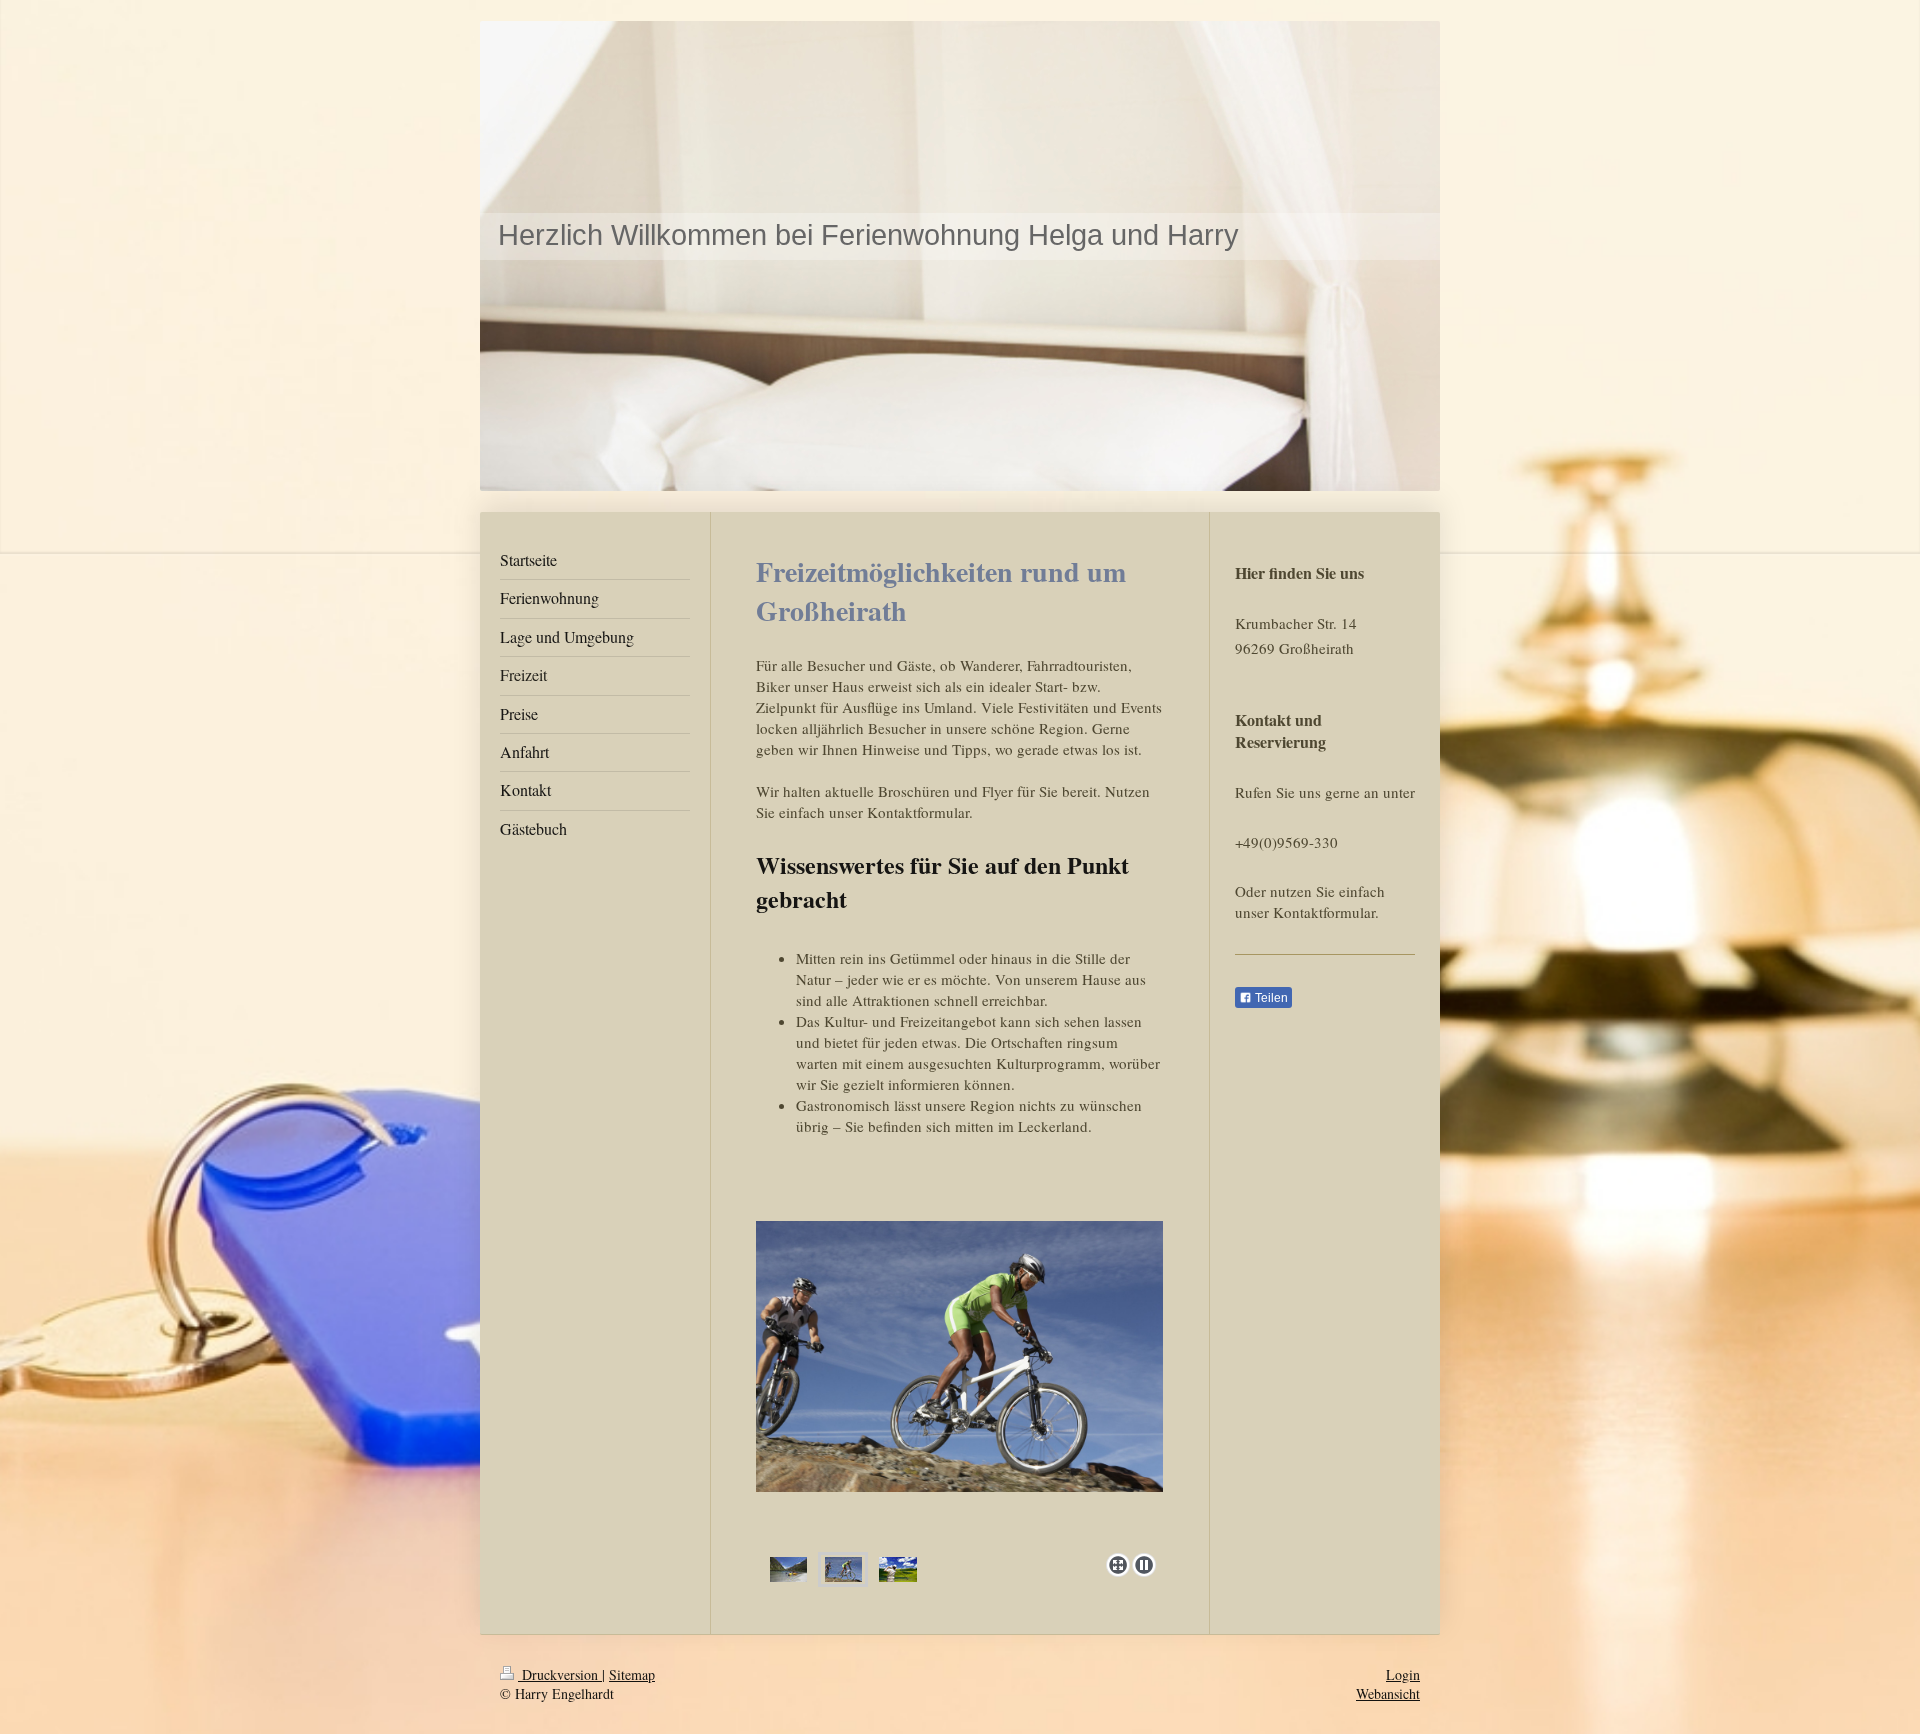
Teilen (1270, 998)
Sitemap (632, 1674)
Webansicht (1388, 1693)
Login (1403, 1674)
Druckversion (560, 1674)
